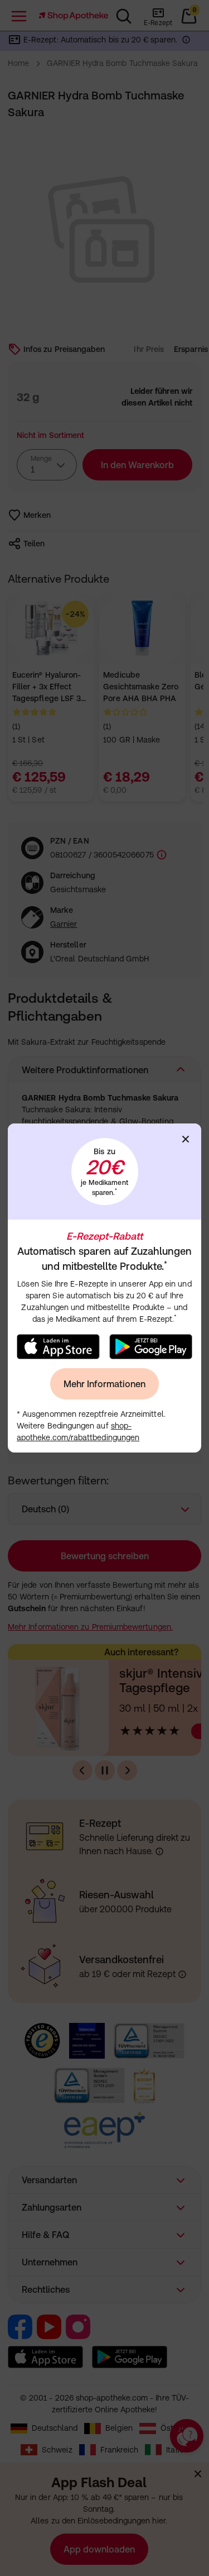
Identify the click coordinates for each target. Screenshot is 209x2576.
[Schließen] (186, 1139)
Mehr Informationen (104, 1384)
